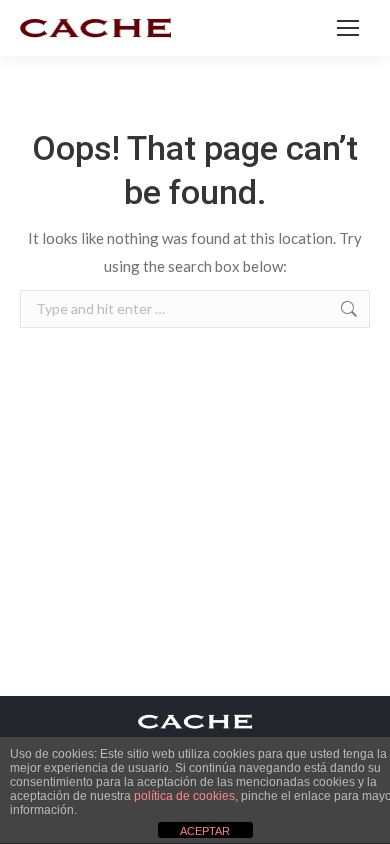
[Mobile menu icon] (348, 28)
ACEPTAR (205, 831)
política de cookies (184, 796)
